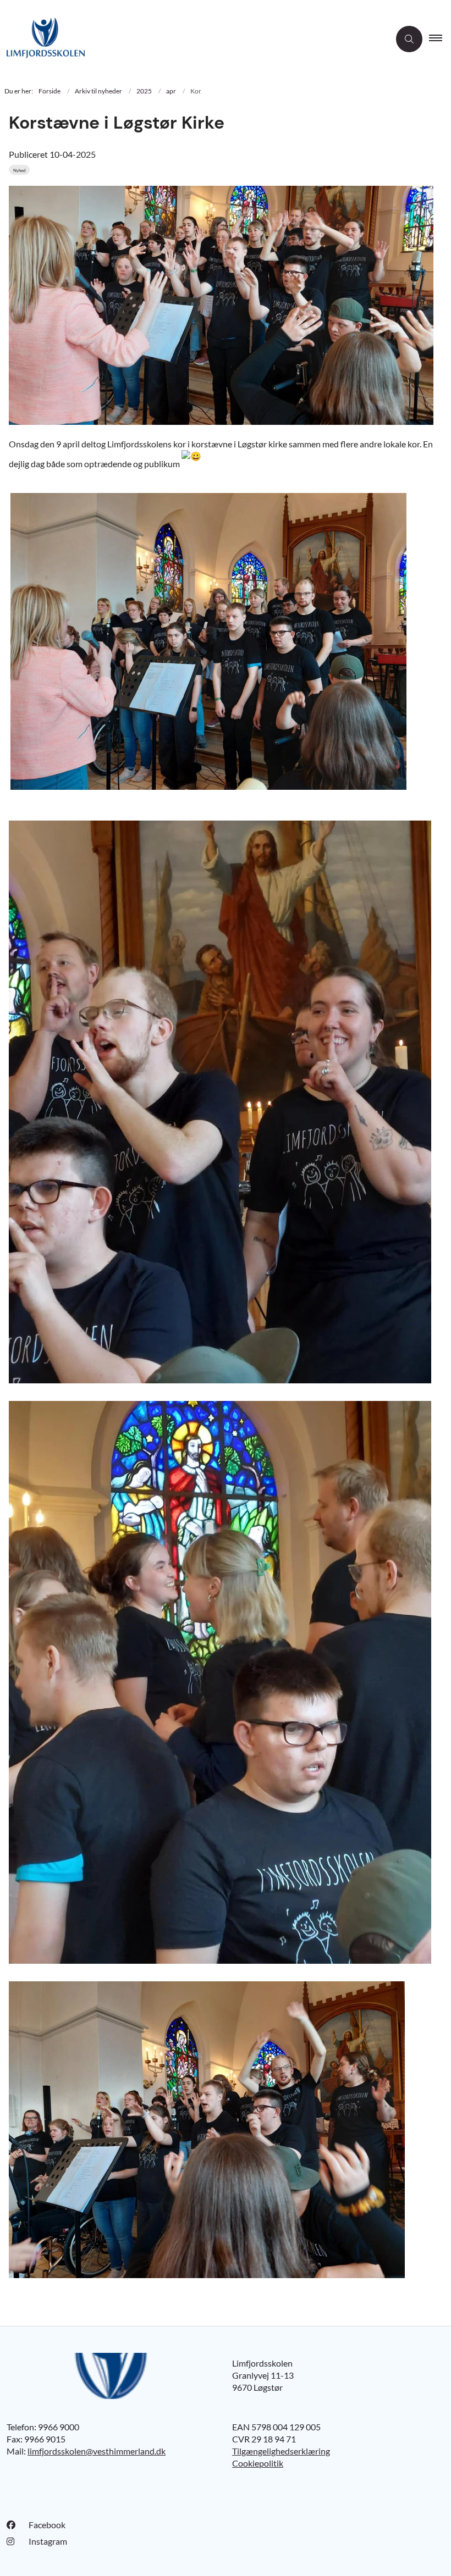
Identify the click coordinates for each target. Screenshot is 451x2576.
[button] (440, 39)
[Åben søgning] (409, 39)
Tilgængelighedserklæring (281, 2451)
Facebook (47, 2525)
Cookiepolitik (258, 2463)
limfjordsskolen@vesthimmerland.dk (97, 2451)
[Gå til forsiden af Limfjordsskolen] (190, 39)
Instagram (48, 2541)
